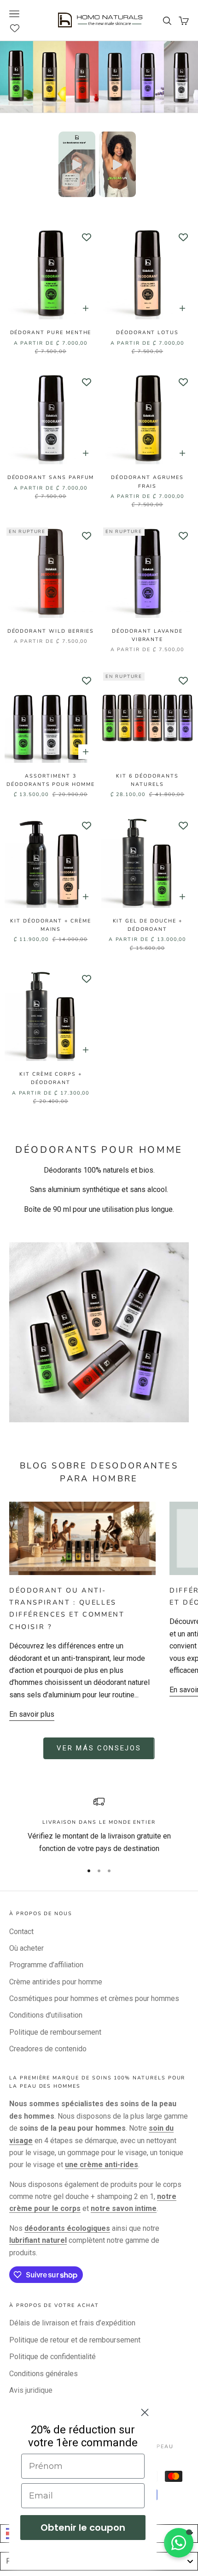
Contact (21, 1932)
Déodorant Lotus (147, 332)
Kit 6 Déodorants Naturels (147, 780)
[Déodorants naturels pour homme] (99, 1332)
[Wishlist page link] (20, 28)
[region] (99, 1825)
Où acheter (26, 1948)
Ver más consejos (99, 1748)
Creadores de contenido (48, 2049)
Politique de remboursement (55, 2032)
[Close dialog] (145, 2412)
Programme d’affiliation (46, 1965)
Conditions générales (44, 2374)
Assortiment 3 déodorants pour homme (51, 780)
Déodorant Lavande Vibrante (147, 635)
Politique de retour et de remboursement (75, 2340)
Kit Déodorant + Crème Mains (51, 925)
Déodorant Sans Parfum (51, 477)
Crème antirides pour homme (56, 1982)
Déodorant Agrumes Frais (147, 482)
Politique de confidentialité (52, 2357)
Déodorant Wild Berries (51, 631)
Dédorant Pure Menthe (51, 332)
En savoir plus (32, 1714)
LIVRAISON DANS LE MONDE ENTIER (99, 1822)
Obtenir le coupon (83, 2528)
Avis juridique (31, 2390)
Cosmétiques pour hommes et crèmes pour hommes (94, 1998)
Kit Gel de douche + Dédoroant (148, 925)
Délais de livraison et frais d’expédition (72, 2323)
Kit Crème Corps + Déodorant (51, 1078)
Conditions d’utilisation (46, 2015)
